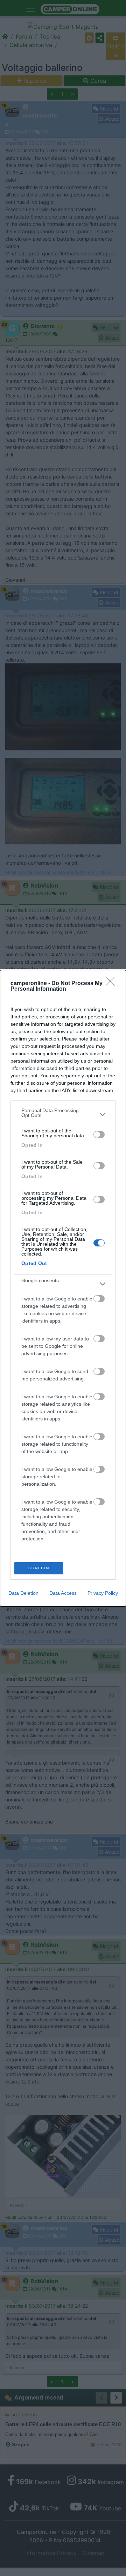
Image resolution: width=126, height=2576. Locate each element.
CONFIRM (39, 1568)
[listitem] (63, 1115)
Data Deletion (23, 1593)
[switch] (99, 1135)
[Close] (112, 984)
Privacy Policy (103, 1593)
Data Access (63, 1593)
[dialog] (63, 1288)
